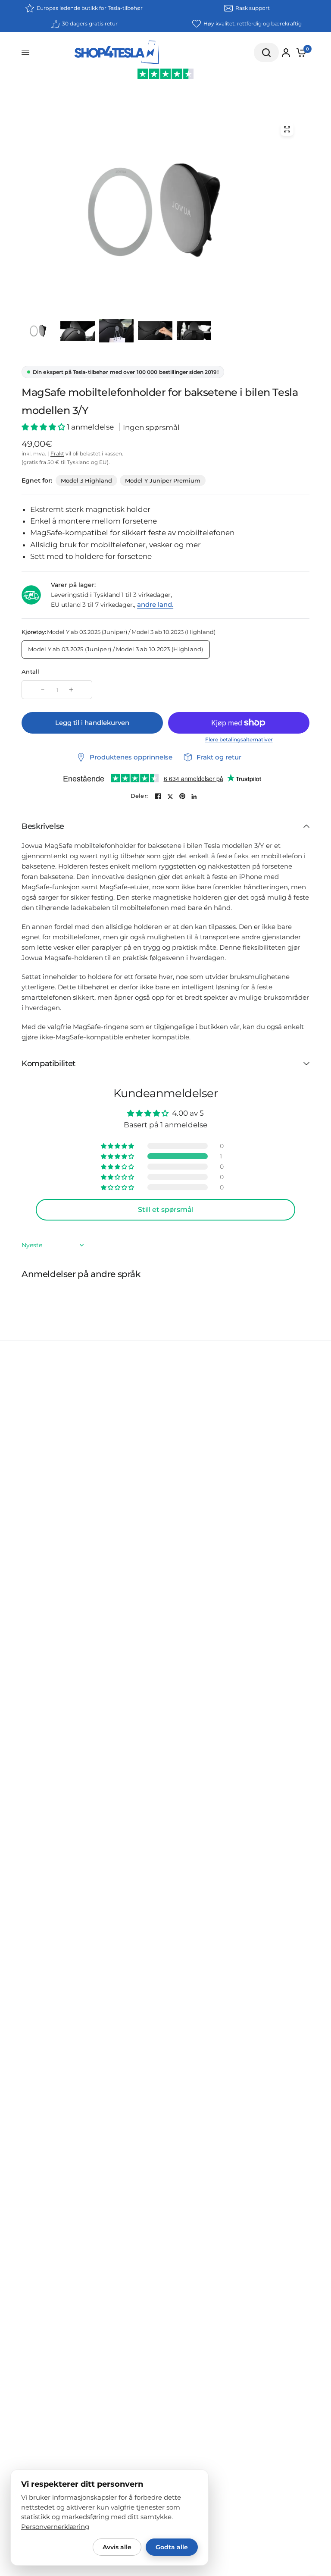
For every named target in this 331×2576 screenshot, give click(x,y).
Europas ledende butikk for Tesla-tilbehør (90, 8)
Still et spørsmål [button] (166, 1210)
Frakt (57, 453)
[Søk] (266, 52)
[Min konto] (286, 53)
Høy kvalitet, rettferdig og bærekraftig (253, 24)
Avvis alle (117, 2547)
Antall (31, 671)
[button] (44, 427)
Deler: (139, 796)
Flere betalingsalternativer (239, 740)
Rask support (253, 8)
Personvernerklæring (55, 2527)
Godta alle (172, 2547)
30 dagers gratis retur (90, 24)
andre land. (155, 604)
